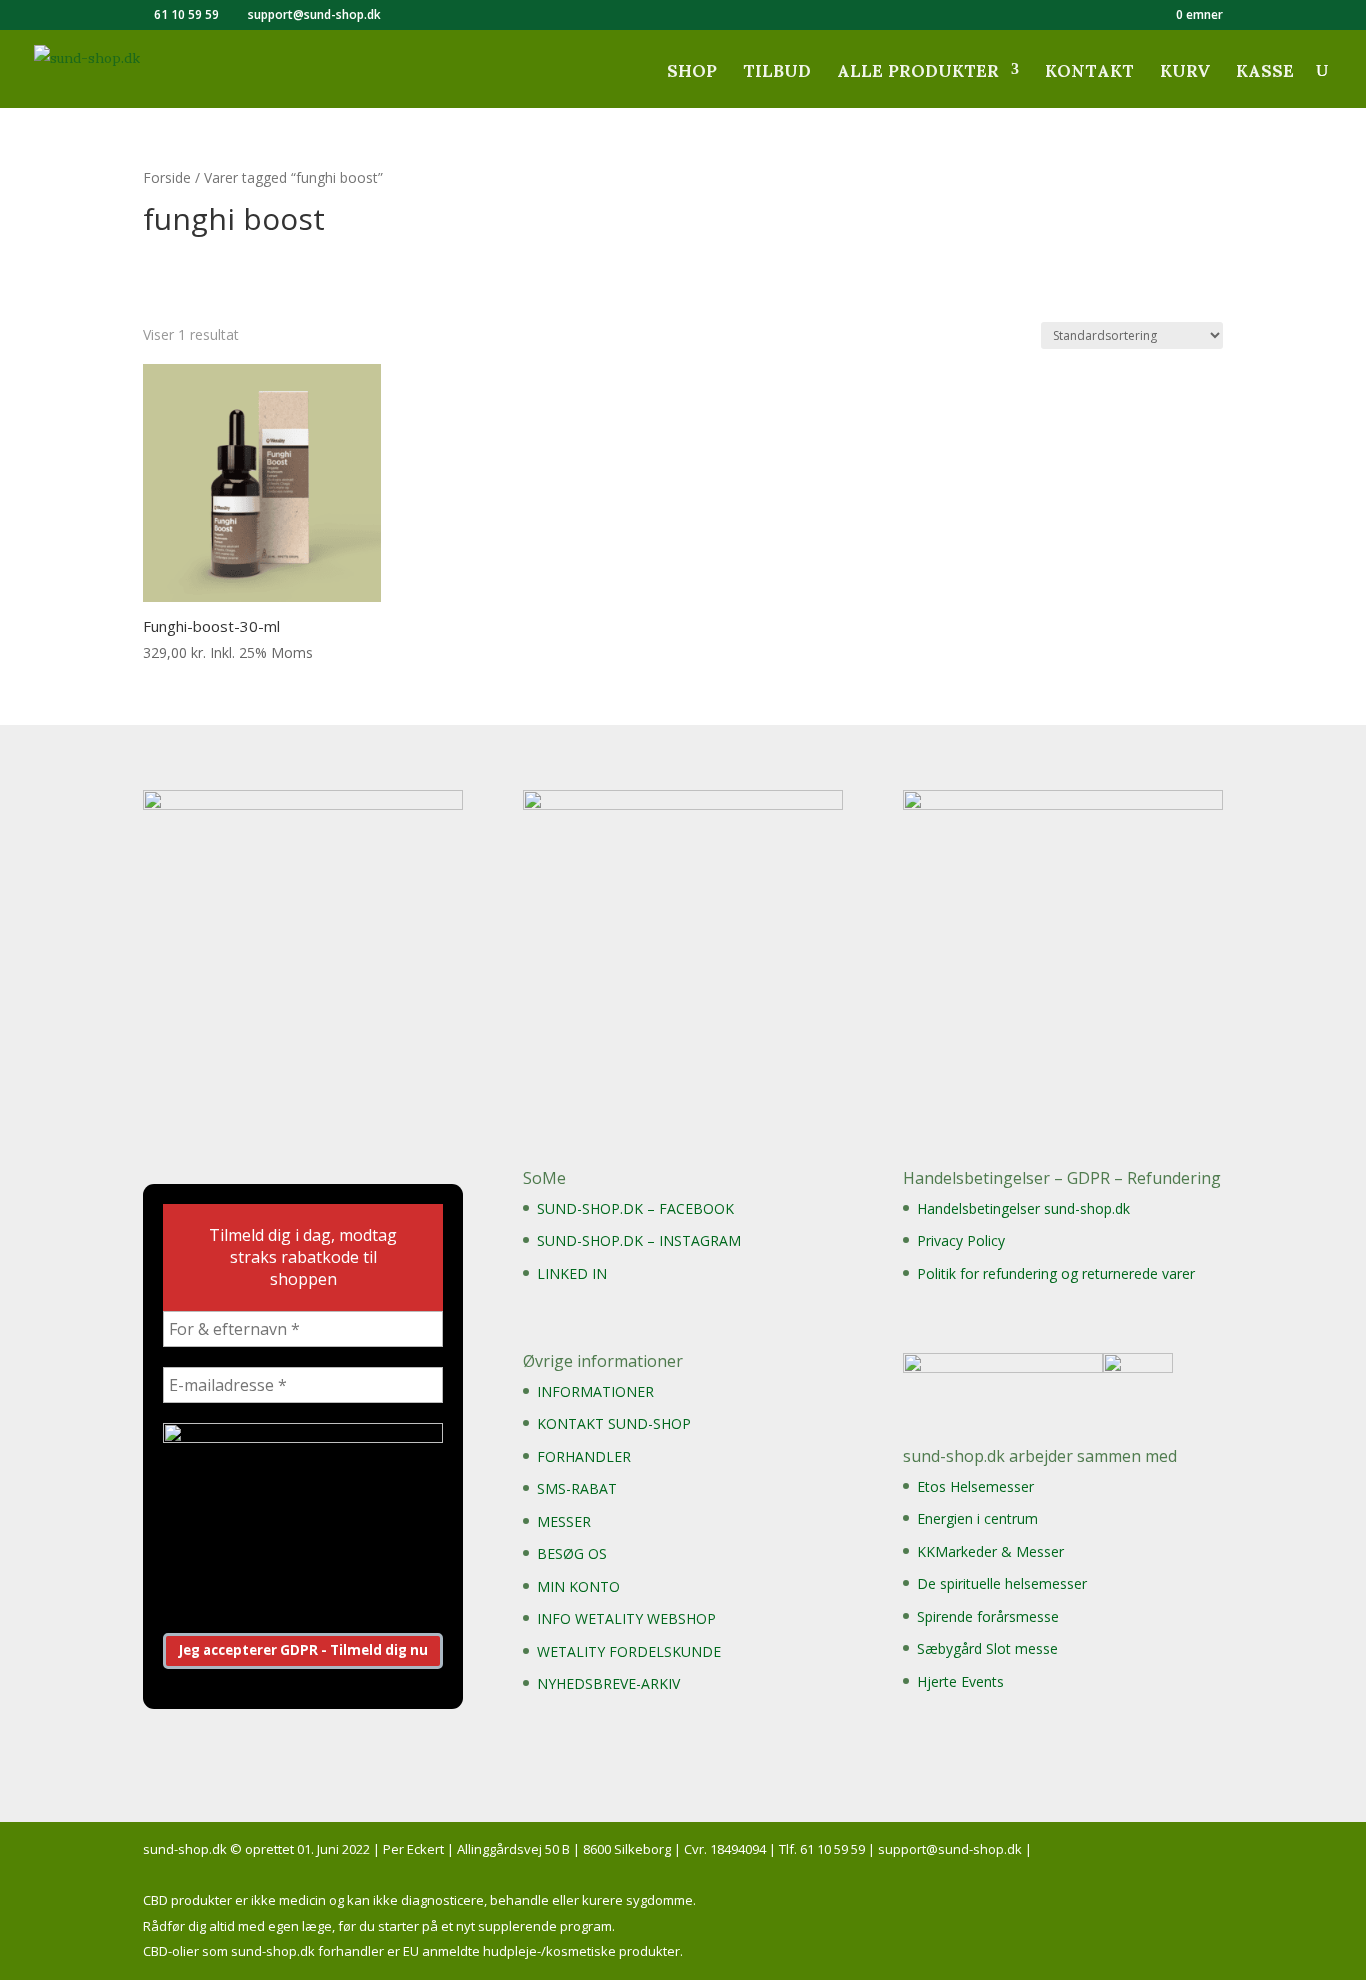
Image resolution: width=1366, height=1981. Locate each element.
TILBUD (777, 78)
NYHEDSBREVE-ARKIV (608, 1683)
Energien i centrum (977, 1518)
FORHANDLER (584, 1456)
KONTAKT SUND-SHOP (614, 1423)
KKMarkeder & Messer (990, 1551)
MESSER (564, 1521)
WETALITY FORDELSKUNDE (629, 1651)
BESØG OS (572, 1553)
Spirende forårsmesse (988, 1616)
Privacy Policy (961, 1240)
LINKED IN (572, 1273)
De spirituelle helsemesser (1002, 1583)
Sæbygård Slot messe (987, 1648)
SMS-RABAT (577, 1488)
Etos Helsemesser (975, 1486)
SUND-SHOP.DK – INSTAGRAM (639, 1240)
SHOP (692, 78)
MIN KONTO (578, 1586)
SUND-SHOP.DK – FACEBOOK (635, 1208)
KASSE (1265, 78)
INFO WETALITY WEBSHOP (626, 1618)
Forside (167, 177)
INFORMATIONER (595, 1391)
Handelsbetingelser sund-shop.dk (1023, 1208)
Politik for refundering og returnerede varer (1056, 1273)
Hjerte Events (960, 1681)
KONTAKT (1089, 78)
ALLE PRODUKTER (918, 78)
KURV (1185, 78)
